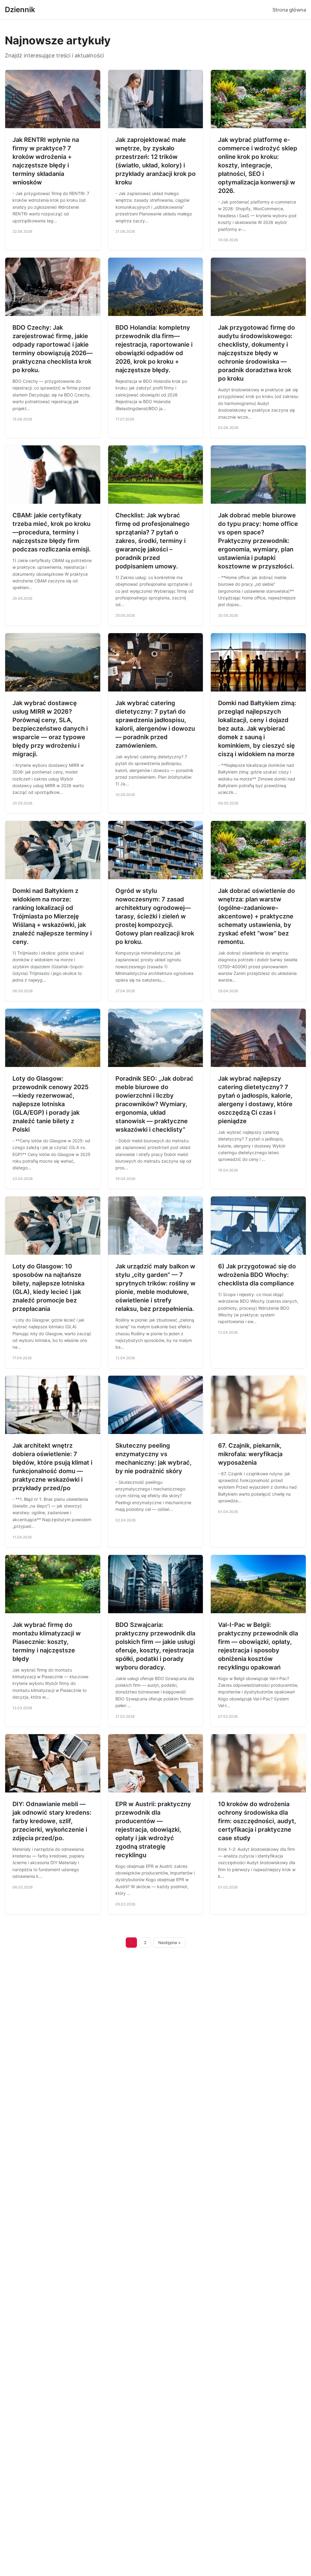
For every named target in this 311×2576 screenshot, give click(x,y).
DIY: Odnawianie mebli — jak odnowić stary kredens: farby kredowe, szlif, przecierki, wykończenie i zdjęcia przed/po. (52, 1821)
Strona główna (289, 10)
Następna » (169, 1943)
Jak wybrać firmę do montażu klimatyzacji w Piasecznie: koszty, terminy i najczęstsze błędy (47, 1642)
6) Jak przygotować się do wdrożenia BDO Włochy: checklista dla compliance (257, 1275)
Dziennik (20, 10)
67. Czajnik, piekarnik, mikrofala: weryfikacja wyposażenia (250, 1454)
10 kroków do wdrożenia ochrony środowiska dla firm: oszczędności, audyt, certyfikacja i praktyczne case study (257, 1821)
